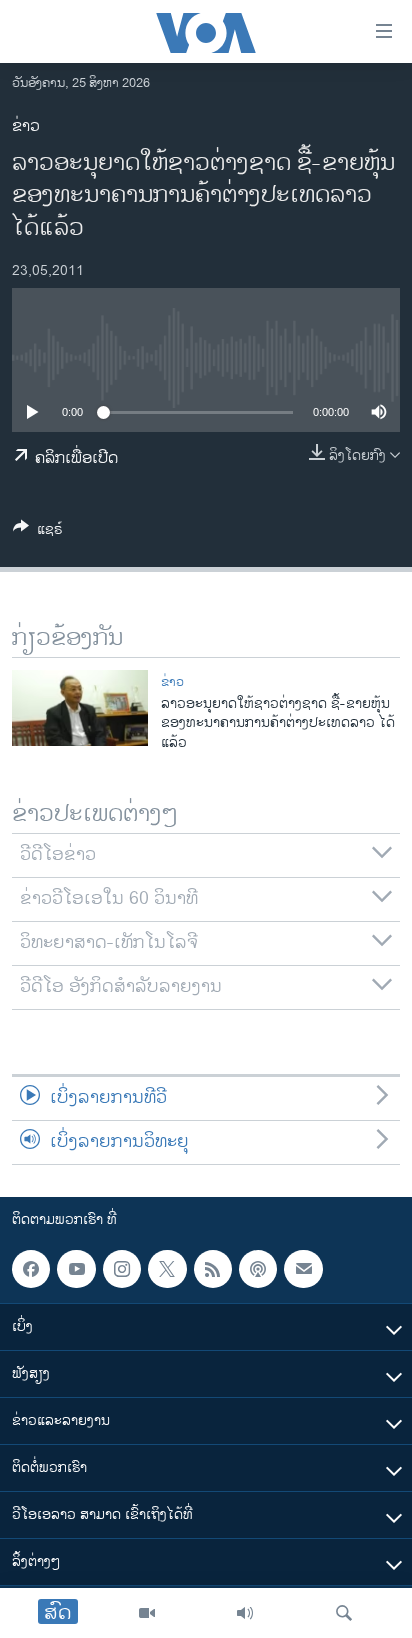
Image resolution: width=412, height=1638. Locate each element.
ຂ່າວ (26, 126)
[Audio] (245, 1613)
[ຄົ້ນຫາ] (344, 1613)
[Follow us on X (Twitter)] (167, 1269)
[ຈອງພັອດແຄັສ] (303, 1269)
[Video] (147, 1613)
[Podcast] (258, 1269)
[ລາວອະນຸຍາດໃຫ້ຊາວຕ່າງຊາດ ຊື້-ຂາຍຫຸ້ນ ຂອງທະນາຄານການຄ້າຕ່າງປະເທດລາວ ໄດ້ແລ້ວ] (80, 708)
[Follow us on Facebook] (31, 1269)
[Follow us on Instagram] (122, 1269)
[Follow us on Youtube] (76, 1269)
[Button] (38, 532)
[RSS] (213, 1269)
